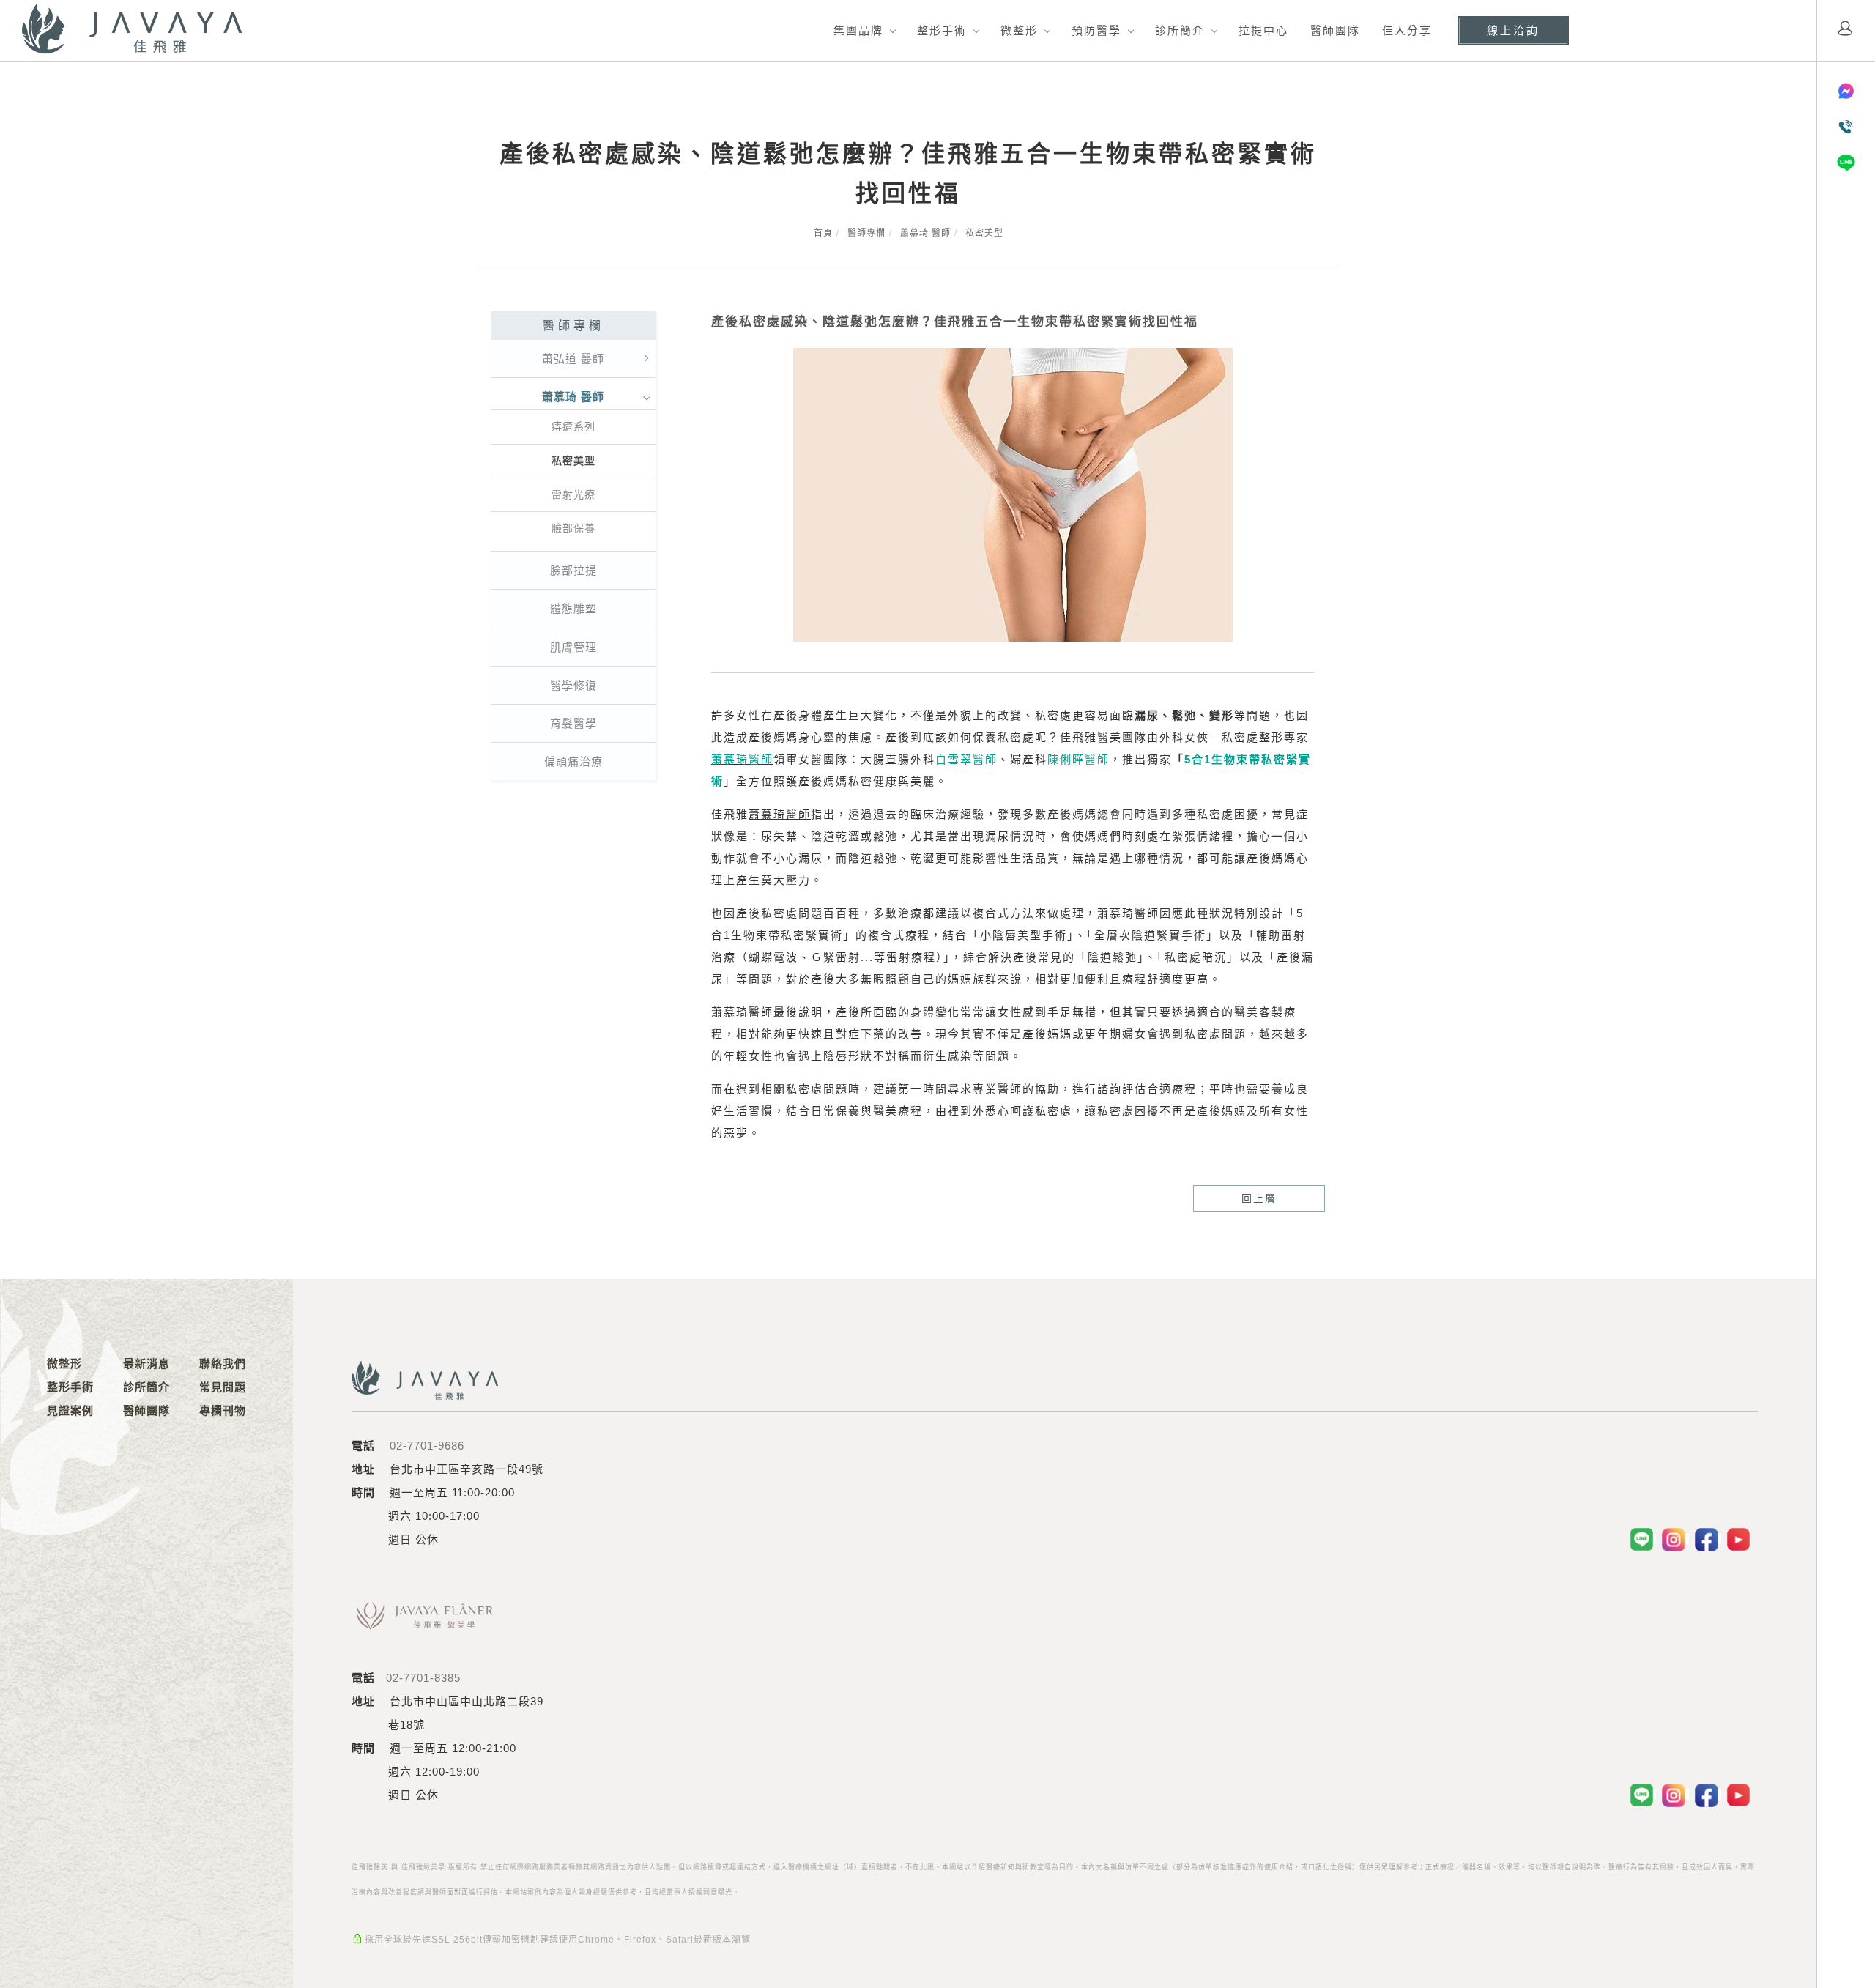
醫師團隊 (1335, 30)
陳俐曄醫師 (1078, 759)
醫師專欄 (866, 233)
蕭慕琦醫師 (742, 759)
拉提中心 (1263, 30)
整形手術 (942, 30)
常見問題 (223, 1387)
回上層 (1259, 1198)
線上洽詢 (1513, 30)
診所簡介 (1180, 30)
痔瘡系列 (573, 426)
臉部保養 (573, 528)
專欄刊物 (223, 1410)
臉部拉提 (573, 570)
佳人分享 (1407, 30)
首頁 (823, 233)
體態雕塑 (573, 608)
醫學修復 (573, 685)
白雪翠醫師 (966, 759)
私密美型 (984, 233)
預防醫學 (1096, 30)
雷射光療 (573, 494)
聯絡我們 (223, 1364)
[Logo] (132, 29)
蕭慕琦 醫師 (925, 233)
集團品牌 (858, 30)
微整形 (1019, 30)
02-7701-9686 (427, 1446)
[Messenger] (1846, 91)
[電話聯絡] (1846, 127)
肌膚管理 (573, 647)
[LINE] (1643, 1539)
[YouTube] (1739, 1539)
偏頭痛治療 (573, 761)
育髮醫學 (573, 723)
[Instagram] (1675, 1539)
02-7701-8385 (423, 1678)
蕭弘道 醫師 (573, 359)
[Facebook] (1708, 1539)
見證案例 (70, 1410)
